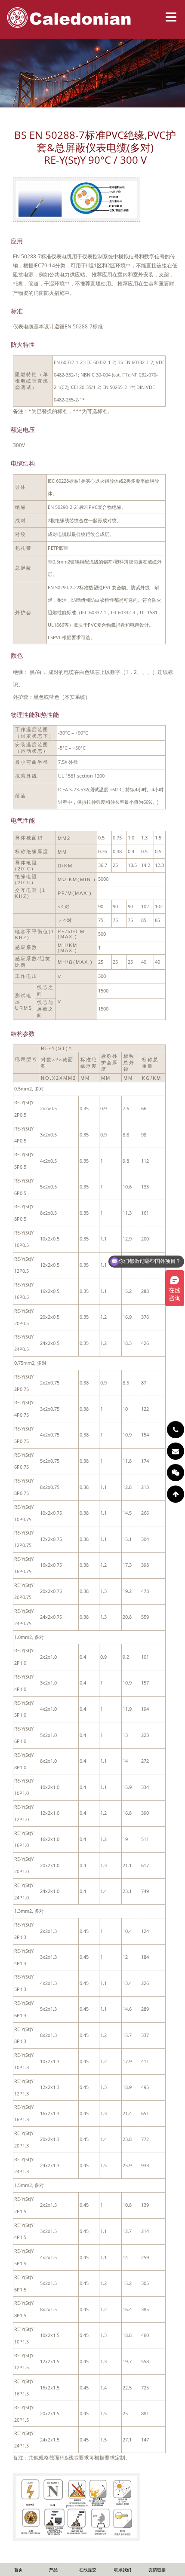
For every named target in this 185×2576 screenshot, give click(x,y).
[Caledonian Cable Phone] (176, 1430)
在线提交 (88, 2570)
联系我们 (123, 2570)
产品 (53, 2570)
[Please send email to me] (176, 1451)
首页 (18, 2570)
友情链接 (157, 2570)
